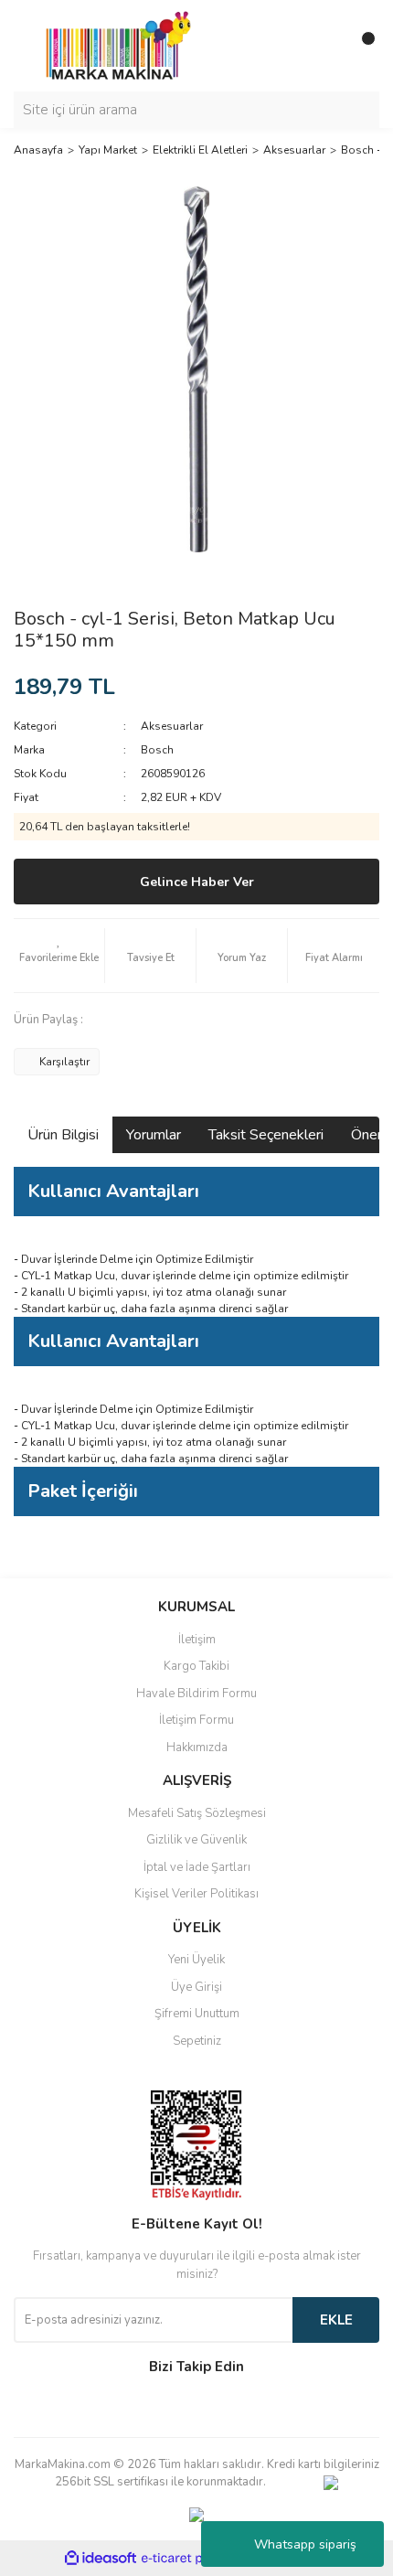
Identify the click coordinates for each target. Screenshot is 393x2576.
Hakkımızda (197, 1748)
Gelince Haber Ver (197, 882)
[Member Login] (324, 46)
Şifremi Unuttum (197, 2014)
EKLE (336, 2320)
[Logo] (113, 45)
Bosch (157, 750)
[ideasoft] (101, 2558)
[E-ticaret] (194, 2559)
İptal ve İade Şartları (197, 1867)
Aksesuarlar (172, 726)
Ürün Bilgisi (63, 1135)
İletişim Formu (196, 1720)
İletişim (197, 1640)
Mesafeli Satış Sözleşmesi (197, 1813)
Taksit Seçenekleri (266, 1135)
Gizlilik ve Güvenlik (196, 1840)
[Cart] (361, 46)
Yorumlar (154, 1135)
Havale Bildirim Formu (196, 1694)
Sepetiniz (197, 2041)
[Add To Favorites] (59, 956)
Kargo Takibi (196, 1666)
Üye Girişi (196, 1987)
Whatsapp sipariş (305, 2544)
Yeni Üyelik (196, 1960)
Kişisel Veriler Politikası (196, 1894)
